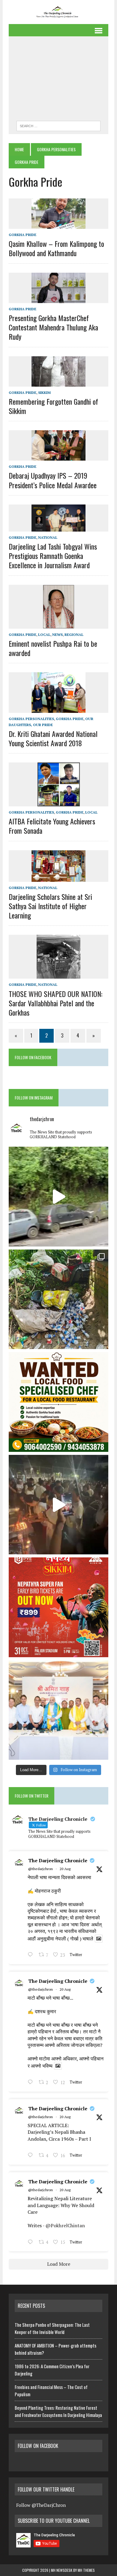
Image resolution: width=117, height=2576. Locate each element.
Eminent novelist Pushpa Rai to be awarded (53, 648)
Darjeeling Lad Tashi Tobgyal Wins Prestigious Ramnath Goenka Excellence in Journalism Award (53, 556)
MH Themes (86, 2570)
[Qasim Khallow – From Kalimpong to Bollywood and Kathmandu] (58, 225)
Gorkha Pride (22, 235)
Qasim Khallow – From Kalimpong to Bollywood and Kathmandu (56, 248)
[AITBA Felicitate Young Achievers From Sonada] (59, 802)
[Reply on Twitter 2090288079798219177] (32, 2083)
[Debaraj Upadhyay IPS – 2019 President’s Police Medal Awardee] (58, 457)
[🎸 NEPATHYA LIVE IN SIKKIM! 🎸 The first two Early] (58, 1607)
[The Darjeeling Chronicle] (58, 12)
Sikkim (44, 393)
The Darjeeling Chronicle (58, 1860)
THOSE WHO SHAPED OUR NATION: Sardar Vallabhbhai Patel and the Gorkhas (55, 1003)
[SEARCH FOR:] (58, 125)
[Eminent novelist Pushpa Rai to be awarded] (59, 624)
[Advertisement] (58, 80)
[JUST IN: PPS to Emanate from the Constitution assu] (58, 1710)
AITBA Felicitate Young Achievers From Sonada (52, 826)
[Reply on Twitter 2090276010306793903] (32, 2156)
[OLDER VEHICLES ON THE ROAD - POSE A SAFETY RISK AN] (58, 1197)
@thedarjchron (40, 1869)
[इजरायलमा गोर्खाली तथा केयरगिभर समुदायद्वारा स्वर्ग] (58, 1505)
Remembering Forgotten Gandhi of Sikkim (53, 406)
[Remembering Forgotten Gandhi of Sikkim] (58, 382)
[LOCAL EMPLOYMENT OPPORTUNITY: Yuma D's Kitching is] (58, 1402)
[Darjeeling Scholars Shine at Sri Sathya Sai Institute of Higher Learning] (58, 878)
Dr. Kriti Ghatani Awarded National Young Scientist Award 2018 (53, 738)
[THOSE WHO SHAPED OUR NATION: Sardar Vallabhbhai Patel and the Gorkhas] (58, 975)
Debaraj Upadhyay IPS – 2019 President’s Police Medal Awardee (53, 480)
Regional (74, 635)
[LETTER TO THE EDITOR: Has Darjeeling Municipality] (58, 1299)
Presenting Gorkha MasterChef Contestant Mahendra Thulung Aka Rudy (53, 327)
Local (44, 635)
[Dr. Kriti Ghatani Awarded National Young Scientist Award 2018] (58, 709)
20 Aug (65, 1869)
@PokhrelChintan (65, 2225)
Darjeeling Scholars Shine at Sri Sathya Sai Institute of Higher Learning (50, 906)
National (48, 537)
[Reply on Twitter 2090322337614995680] (32, 1955)
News (57, 635)
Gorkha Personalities (56, 149)
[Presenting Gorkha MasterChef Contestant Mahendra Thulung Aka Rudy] (58, 299)
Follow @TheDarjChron (41, 2505)
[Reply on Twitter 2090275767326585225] (32, 2243)
